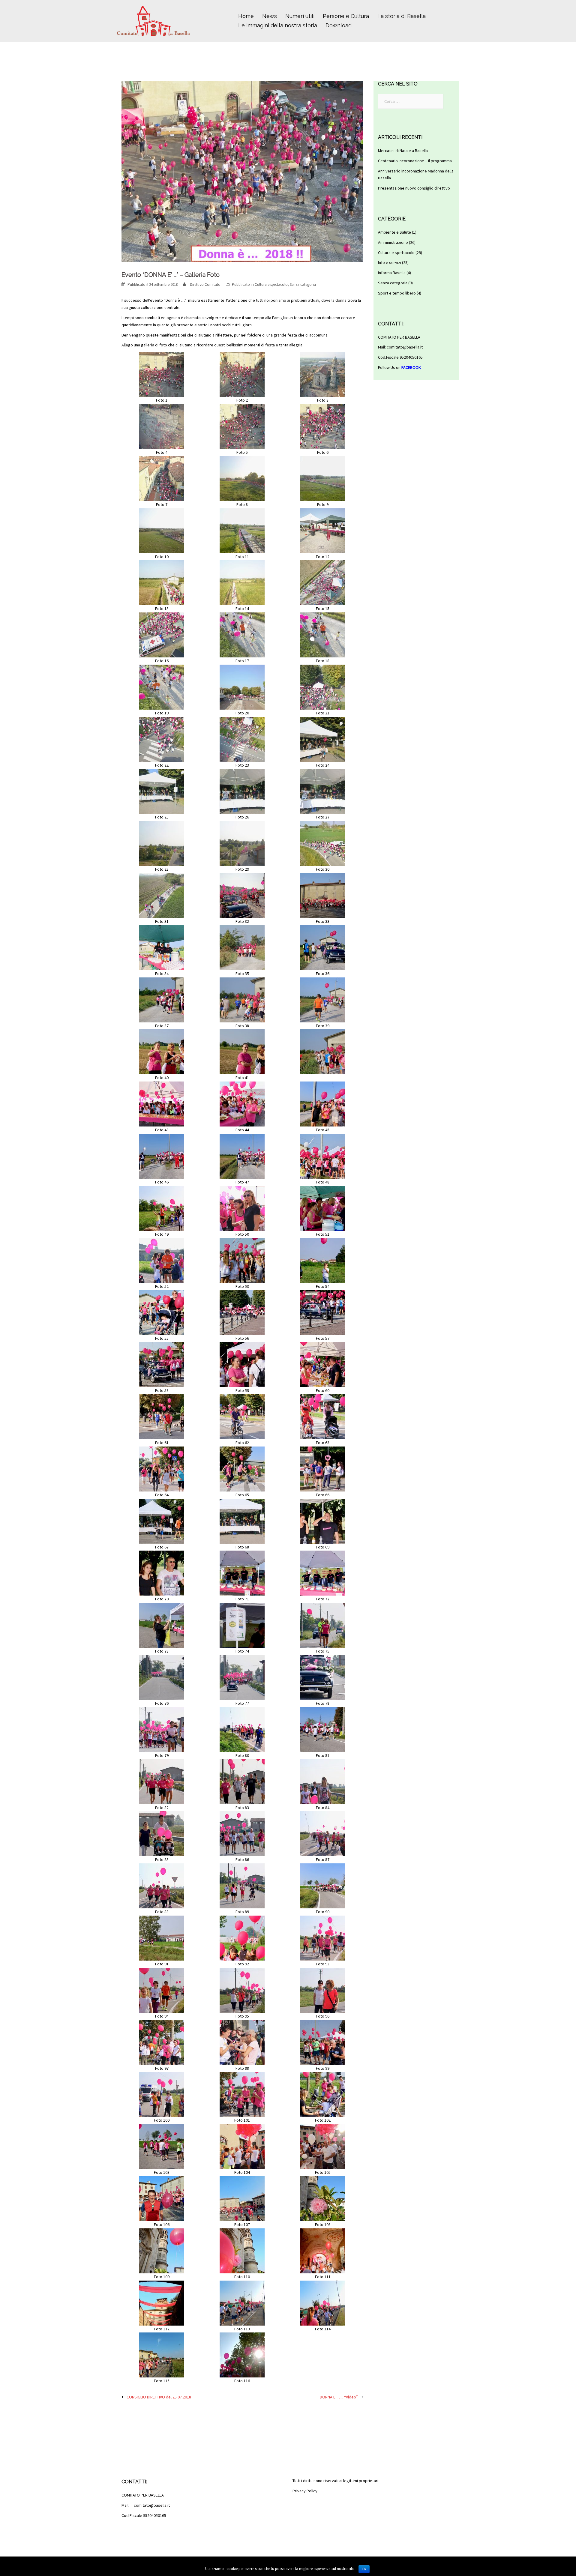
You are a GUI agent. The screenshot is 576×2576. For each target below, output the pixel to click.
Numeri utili (300, 16)
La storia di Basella (402, 16)
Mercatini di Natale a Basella (403, 151)
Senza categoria (303, 284)
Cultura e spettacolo (271, 284)
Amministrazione (393, 242)
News (270, 16)
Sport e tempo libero (397, 293)
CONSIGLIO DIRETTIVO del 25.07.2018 (159, 2397)
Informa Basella (392, 273)
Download (339, 25)
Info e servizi (390, 262)
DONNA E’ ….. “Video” (339, 2397)
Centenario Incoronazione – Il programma (415, 161)
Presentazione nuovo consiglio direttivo (414, 188)
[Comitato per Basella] (153, 20)
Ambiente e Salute (394, 232)
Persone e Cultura (346, 16)
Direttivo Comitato (205, 284)
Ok (364, 2569)
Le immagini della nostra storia (278, 25)
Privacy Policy (305, 2491)
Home (246, 16)
